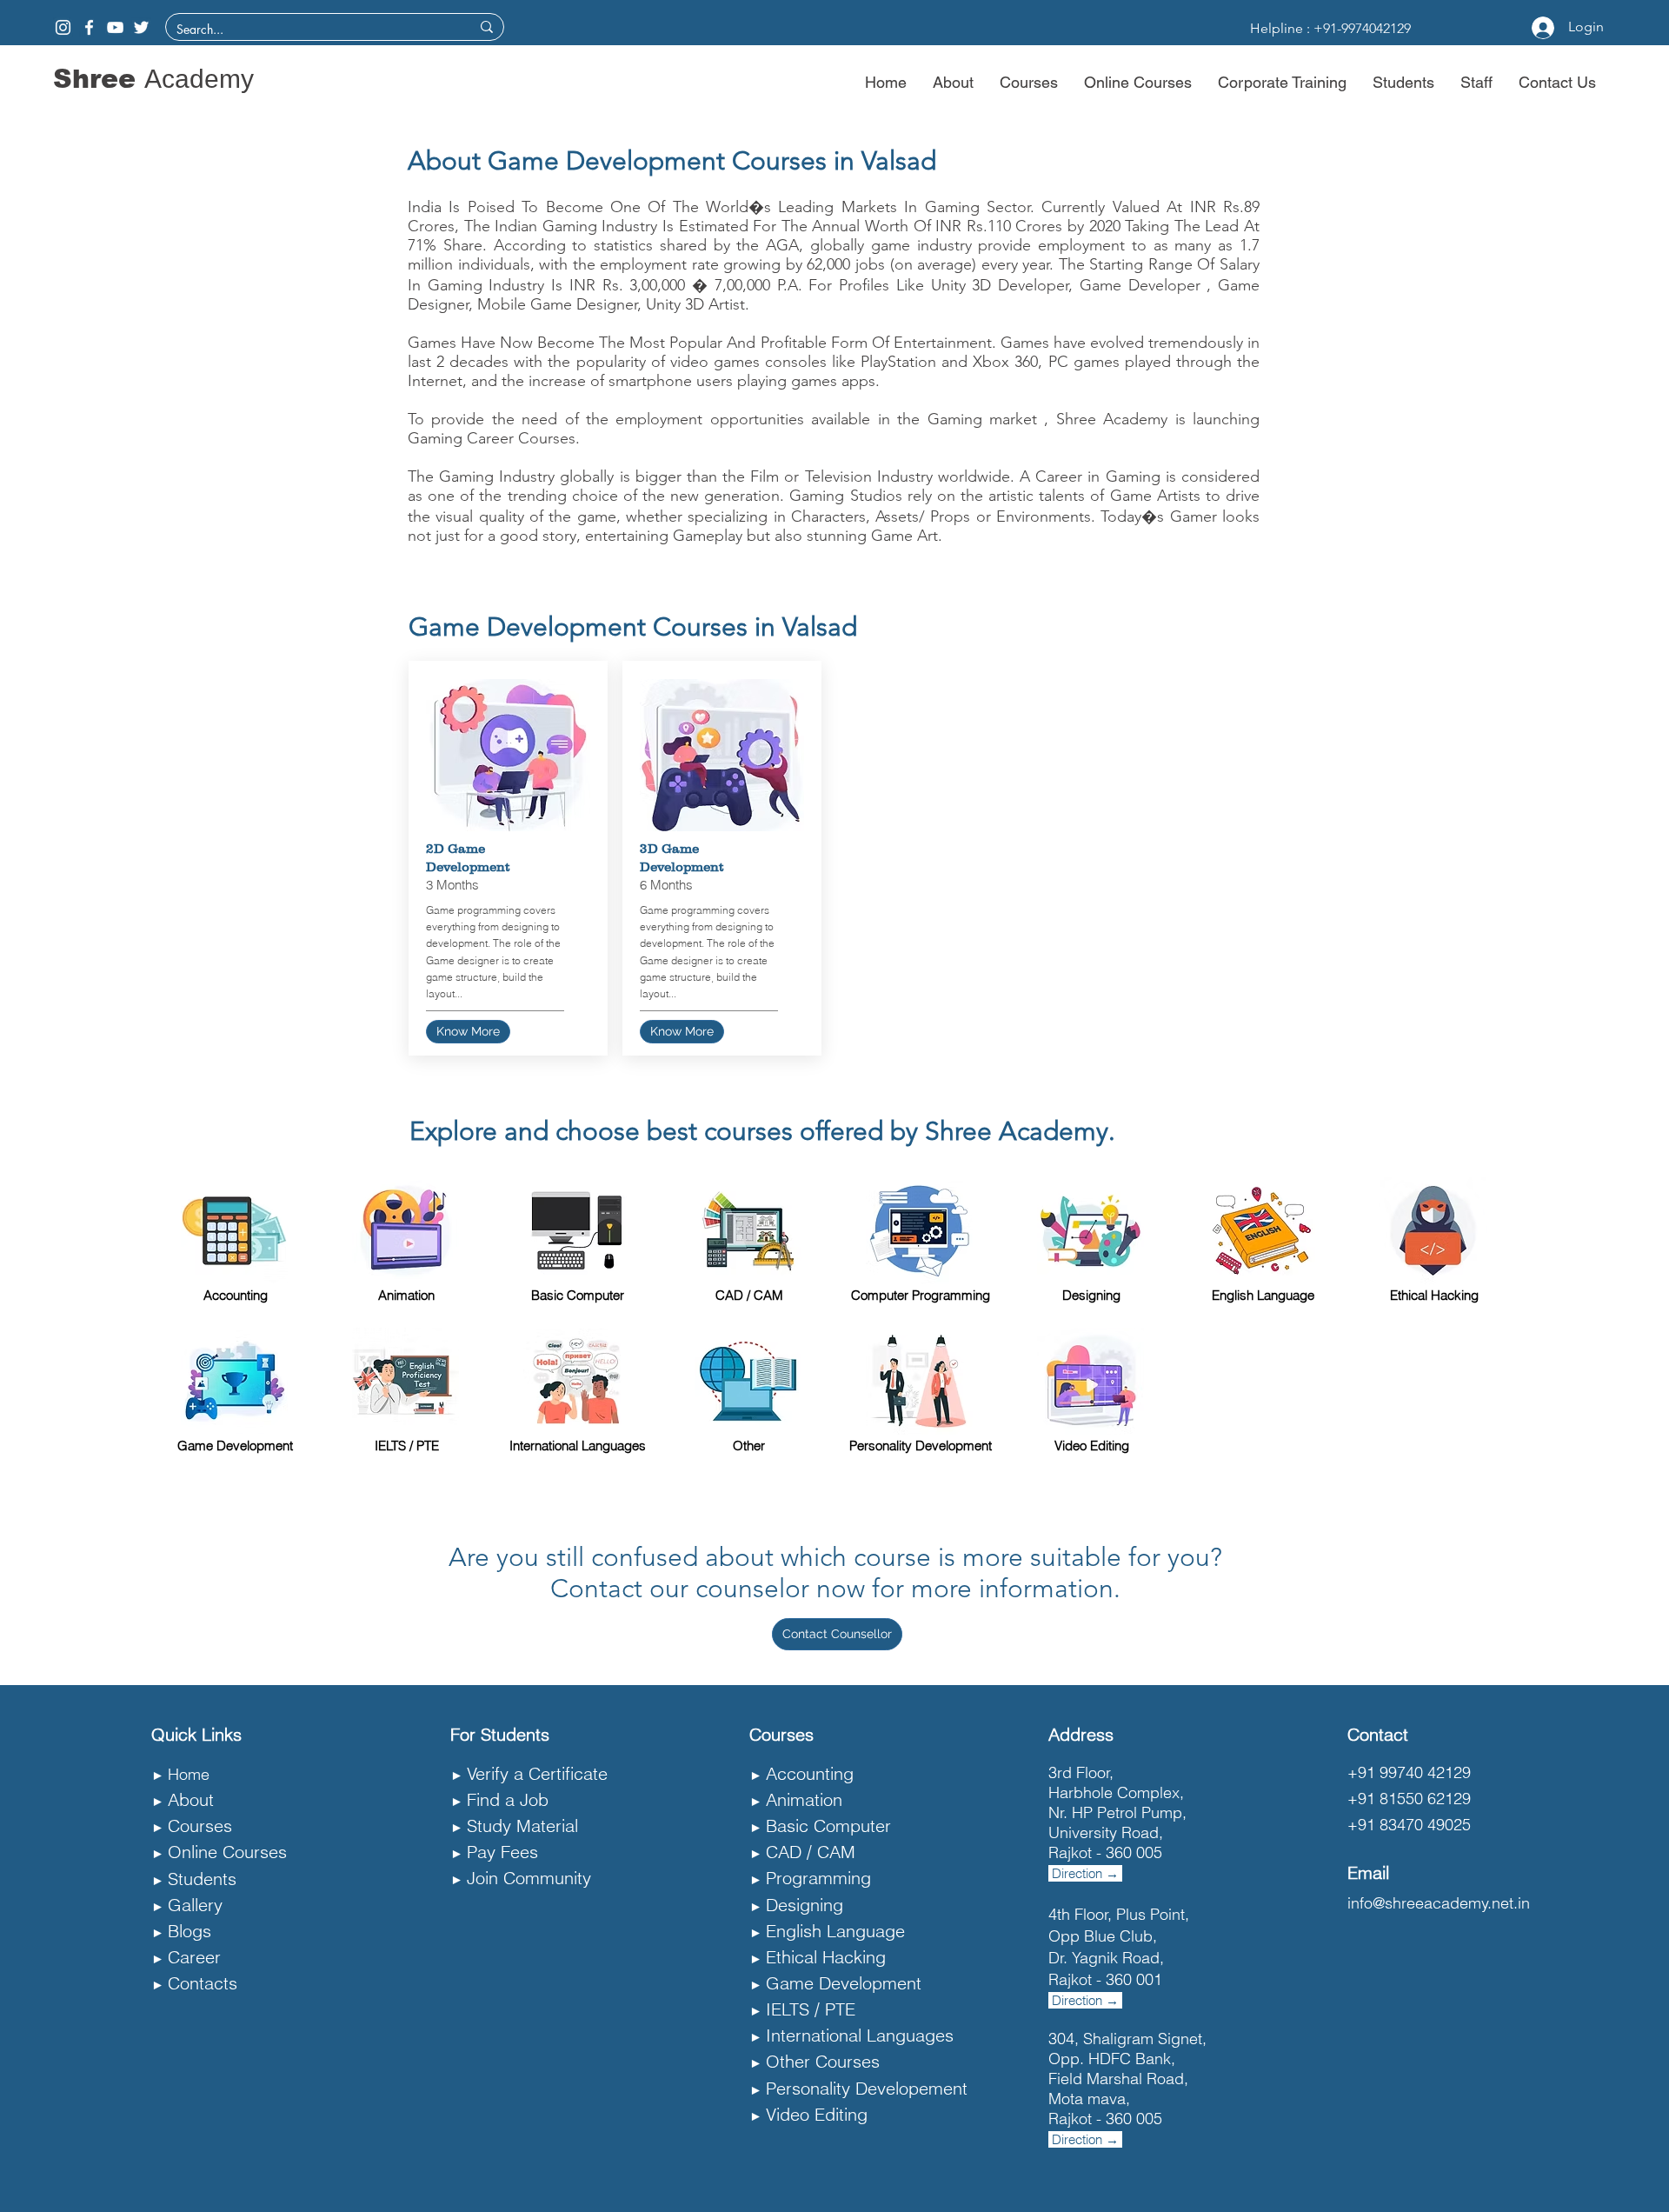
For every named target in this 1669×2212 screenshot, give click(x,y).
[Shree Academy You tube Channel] (115, 27)
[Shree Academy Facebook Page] (89, 27)
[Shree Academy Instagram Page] (63, 27)
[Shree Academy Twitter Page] (141, 27)
